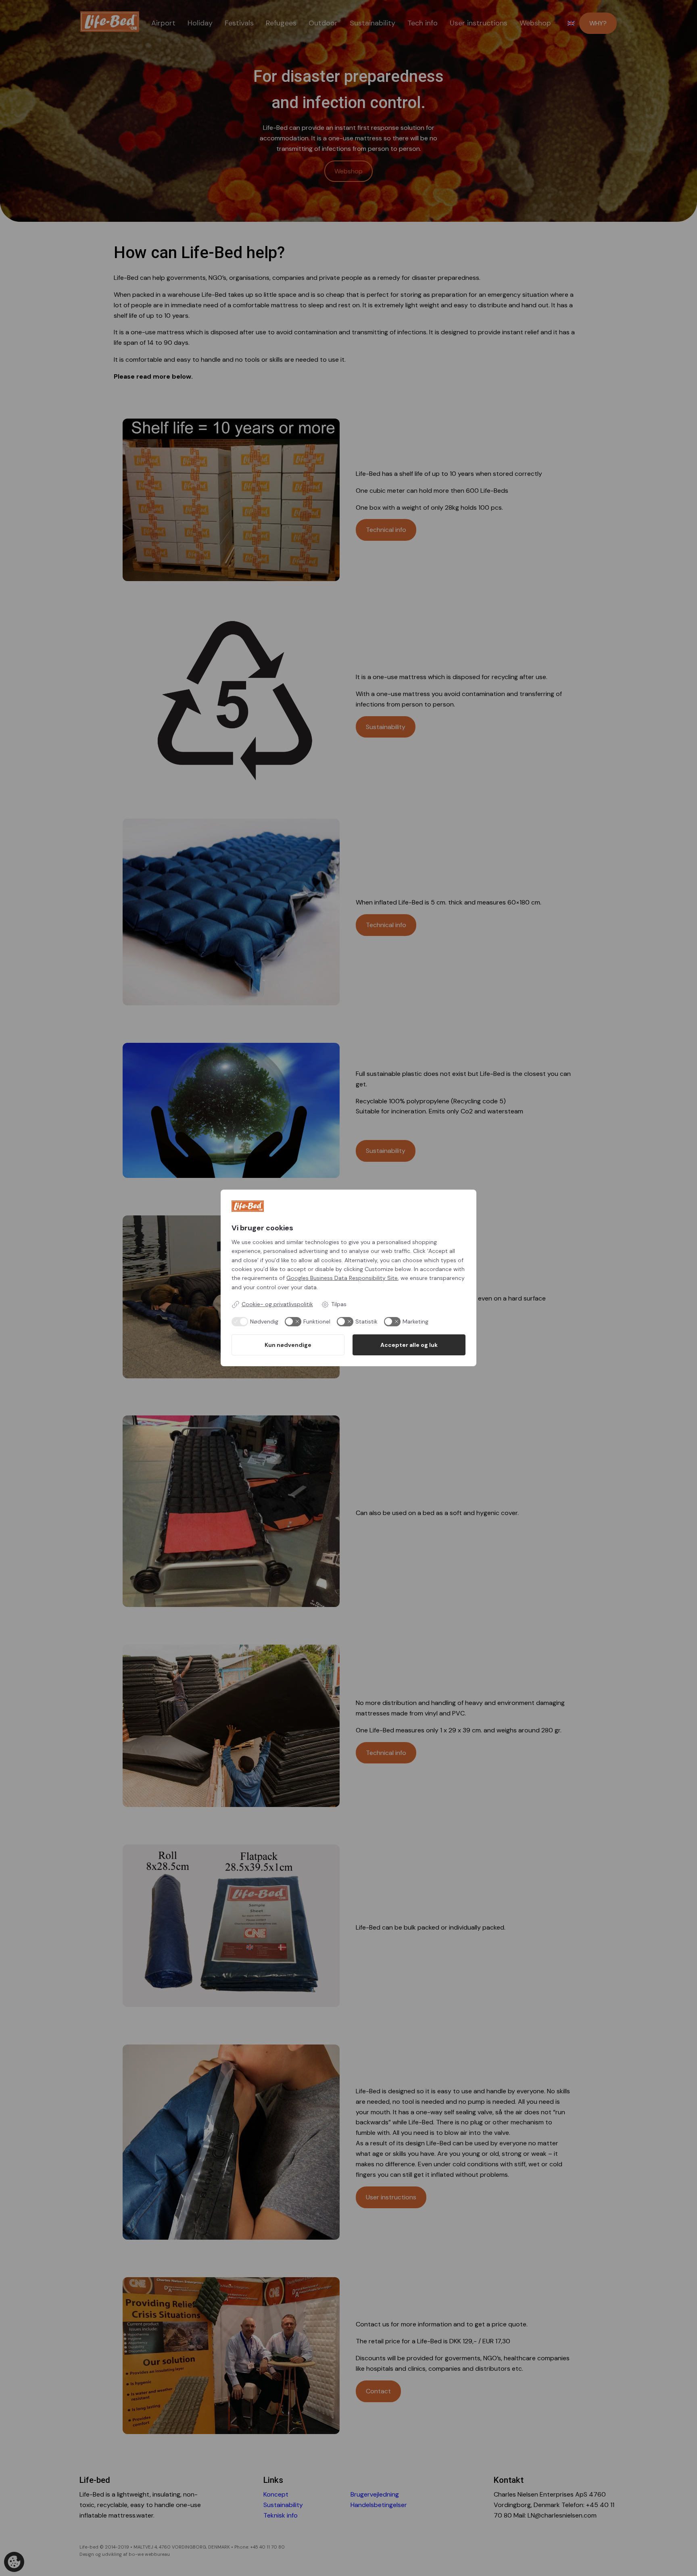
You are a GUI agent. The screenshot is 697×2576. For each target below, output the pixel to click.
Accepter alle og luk (409, 1345)
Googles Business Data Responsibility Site (342, 1278)
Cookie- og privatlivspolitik (277, 1304)
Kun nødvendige (288, 1345)
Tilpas (339, 1304)
